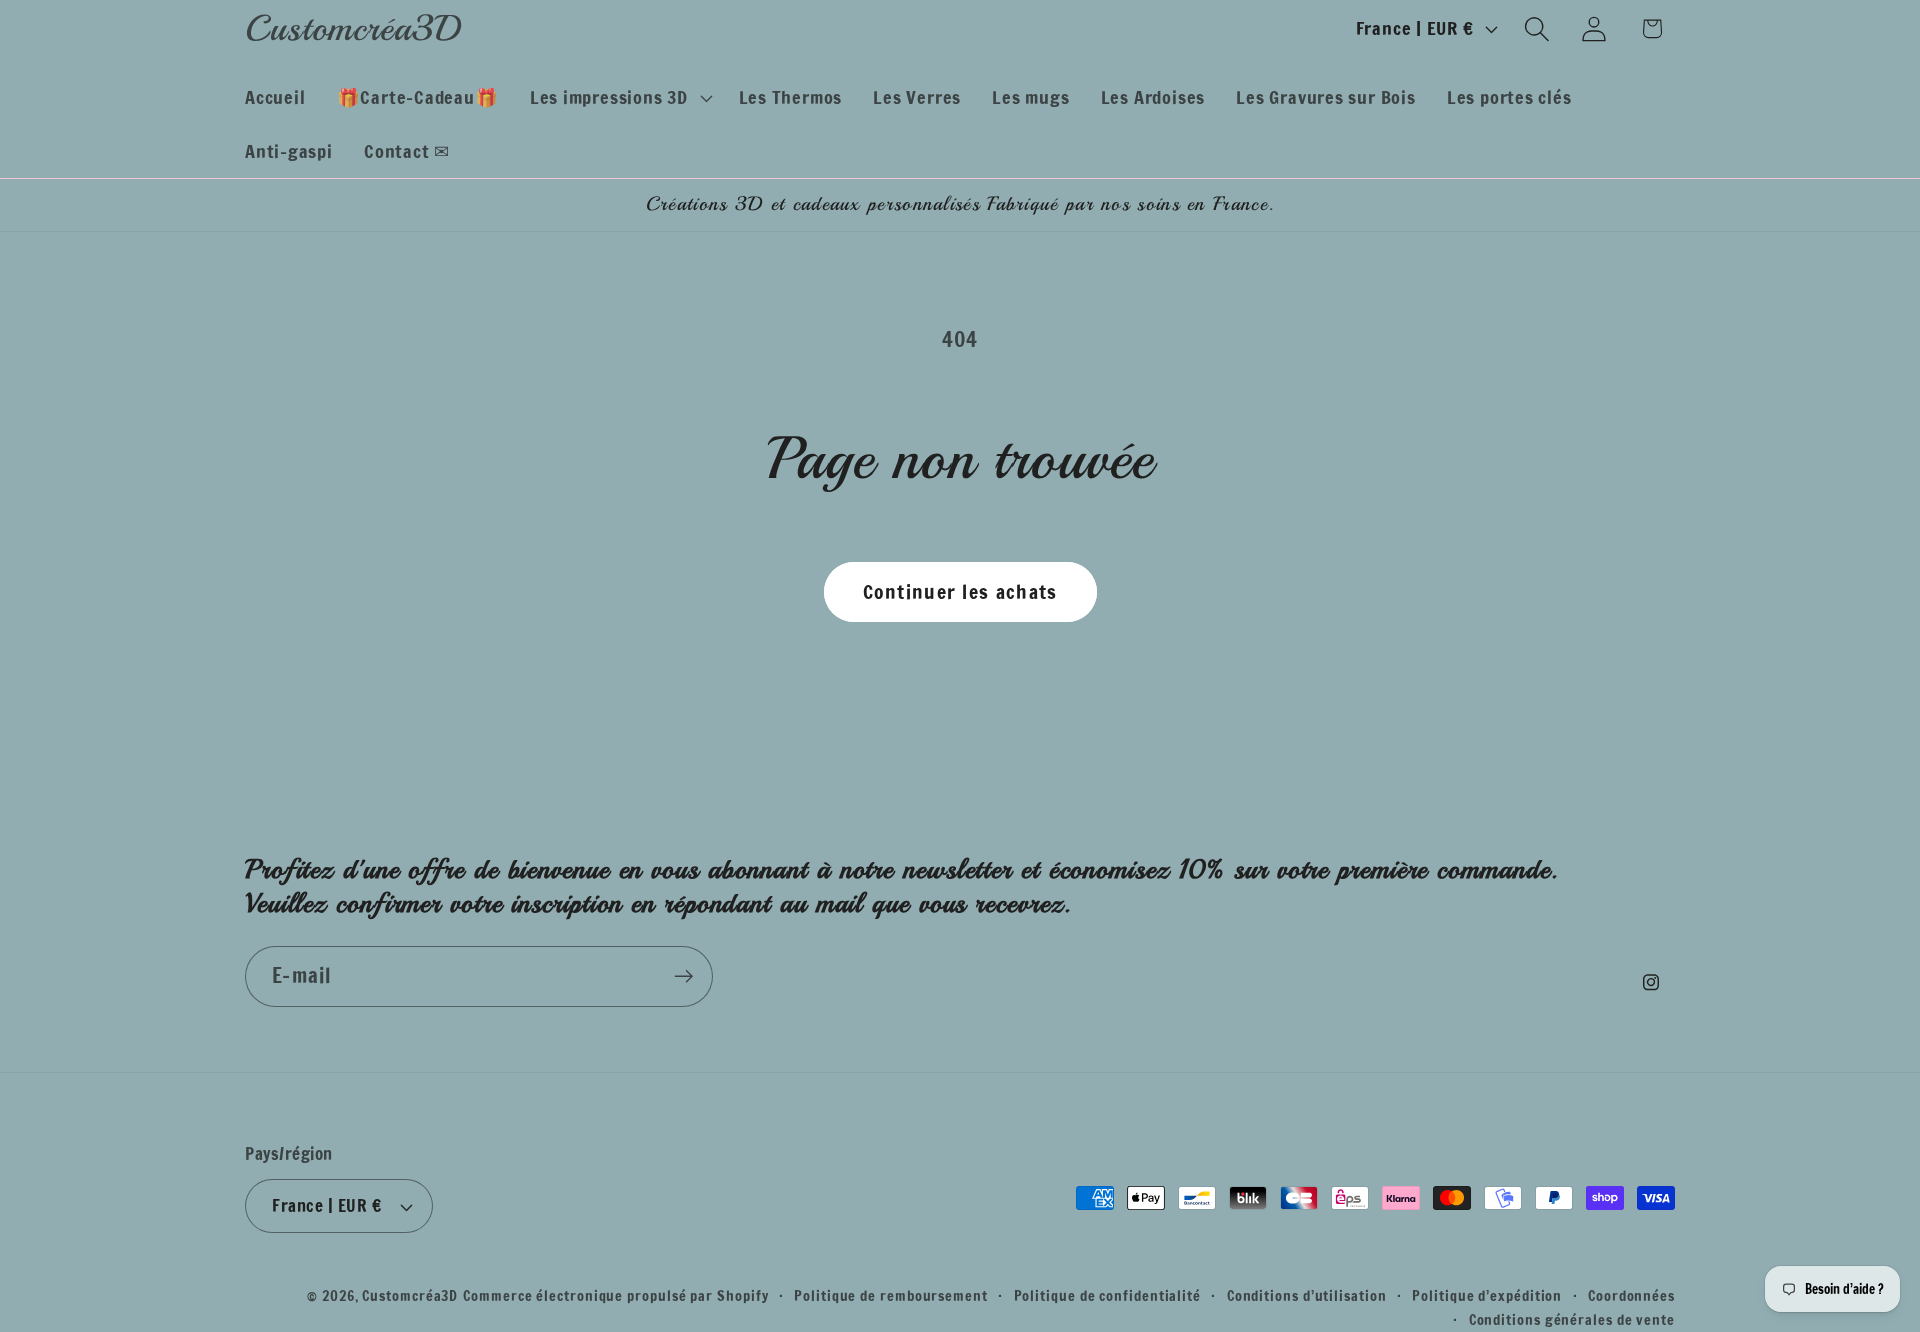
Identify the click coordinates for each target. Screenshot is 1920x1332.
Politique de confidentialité (1107, 1295)
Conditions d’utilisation (1307, 1295)
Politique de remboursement (891, 1295)
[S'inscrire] (683, 976)
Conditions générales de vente (1572, 1319)
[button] (618, 98)
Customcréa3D (410, 1295)
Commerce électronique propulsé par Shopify (615, 1295)
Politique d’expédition (1487, 1295)
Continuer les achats (960, 591)
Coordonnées (1631, 1295)
